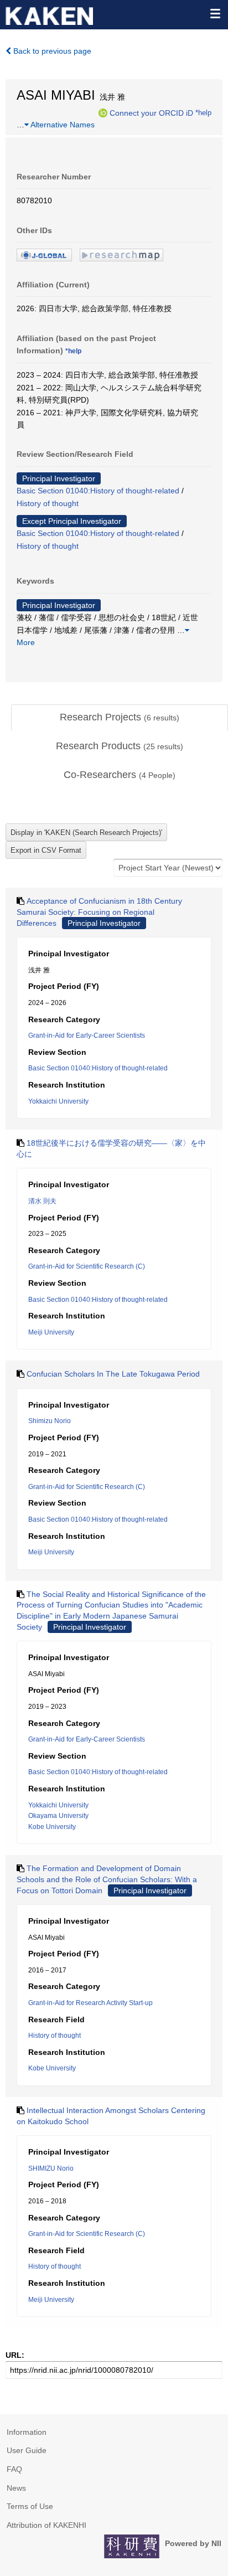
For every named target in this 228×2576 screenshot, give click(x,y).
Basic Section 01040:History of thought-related (98, 491)
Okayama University (58, 1816)
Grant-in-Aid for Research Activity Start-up (90, 2003)
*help (203, 112)
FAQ (14, 2469)
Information (27, 2432)
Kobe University (52, 1827)
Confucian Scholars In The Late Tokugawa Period (113, 1374)
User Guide (27, 2450)
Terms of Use (30, 2506)
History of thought (48, 503)
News (16, 2488)
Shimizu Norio (50, 1421)
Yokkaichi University (58, 1101)
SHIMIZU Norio (51, 2168)
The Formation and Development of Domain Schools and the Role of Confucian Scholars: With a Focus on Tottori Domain (107, 1879)
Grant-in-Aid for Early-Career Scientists (87, 1035)
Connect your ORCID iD (151, 112)
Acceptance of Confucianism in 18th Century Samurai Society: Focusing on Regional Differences (99, 912)
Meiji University (51, 1332)
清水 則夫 (42, 1201)
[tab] (120, 718)
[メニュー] (215, 13)
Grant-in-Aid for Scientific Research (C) (87, 1266)
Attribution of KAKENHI (46, 2525)
